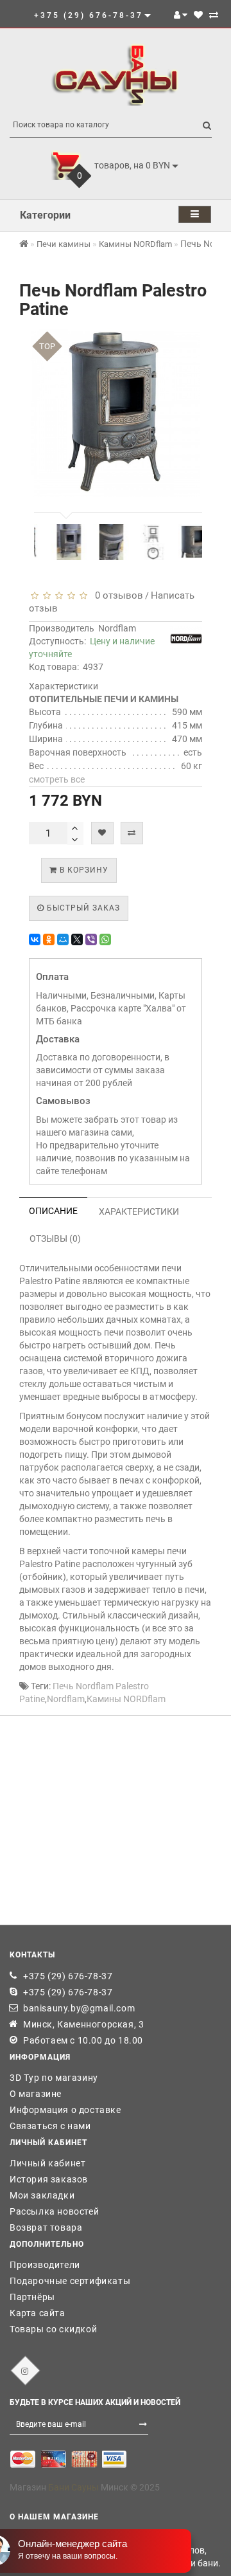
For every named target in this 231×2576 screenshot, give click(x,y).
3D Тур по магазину (54, 2078)
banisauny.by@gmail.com (79, 2008)
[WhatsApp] (105, 939)
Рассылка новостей (54, 2211)
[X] (77, 939)
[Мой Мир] (63, 939)
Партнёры (32, 2297)
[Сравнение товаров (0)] (214, 15)
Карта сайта (38, 2313)
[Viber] (91, 939)
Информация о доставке (65, 2110)
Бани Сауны (73, 2487)
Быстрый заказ (82, 908)
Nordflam (117, 628)
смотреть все (57, 779)
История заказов (49, 2179)
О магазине (36, 2094)
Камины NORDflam (126, 1699)
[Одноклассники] (49, 939)
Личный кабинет (47, 2163)
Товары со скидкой (53, 2329)
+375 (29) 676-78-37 (68, 1976)
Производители (45, 2265)
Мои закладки (42, 2195)
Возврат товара (46, 2227)
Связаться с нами (50, 2126)
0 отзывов (116, 595)
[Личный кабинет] (181, 15)
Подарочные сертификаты (70, 2281)
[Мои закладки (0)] (198, 15)
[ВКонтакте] (35, 939)
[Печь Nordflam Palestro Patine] (57, 542)
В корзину (83, 870)
